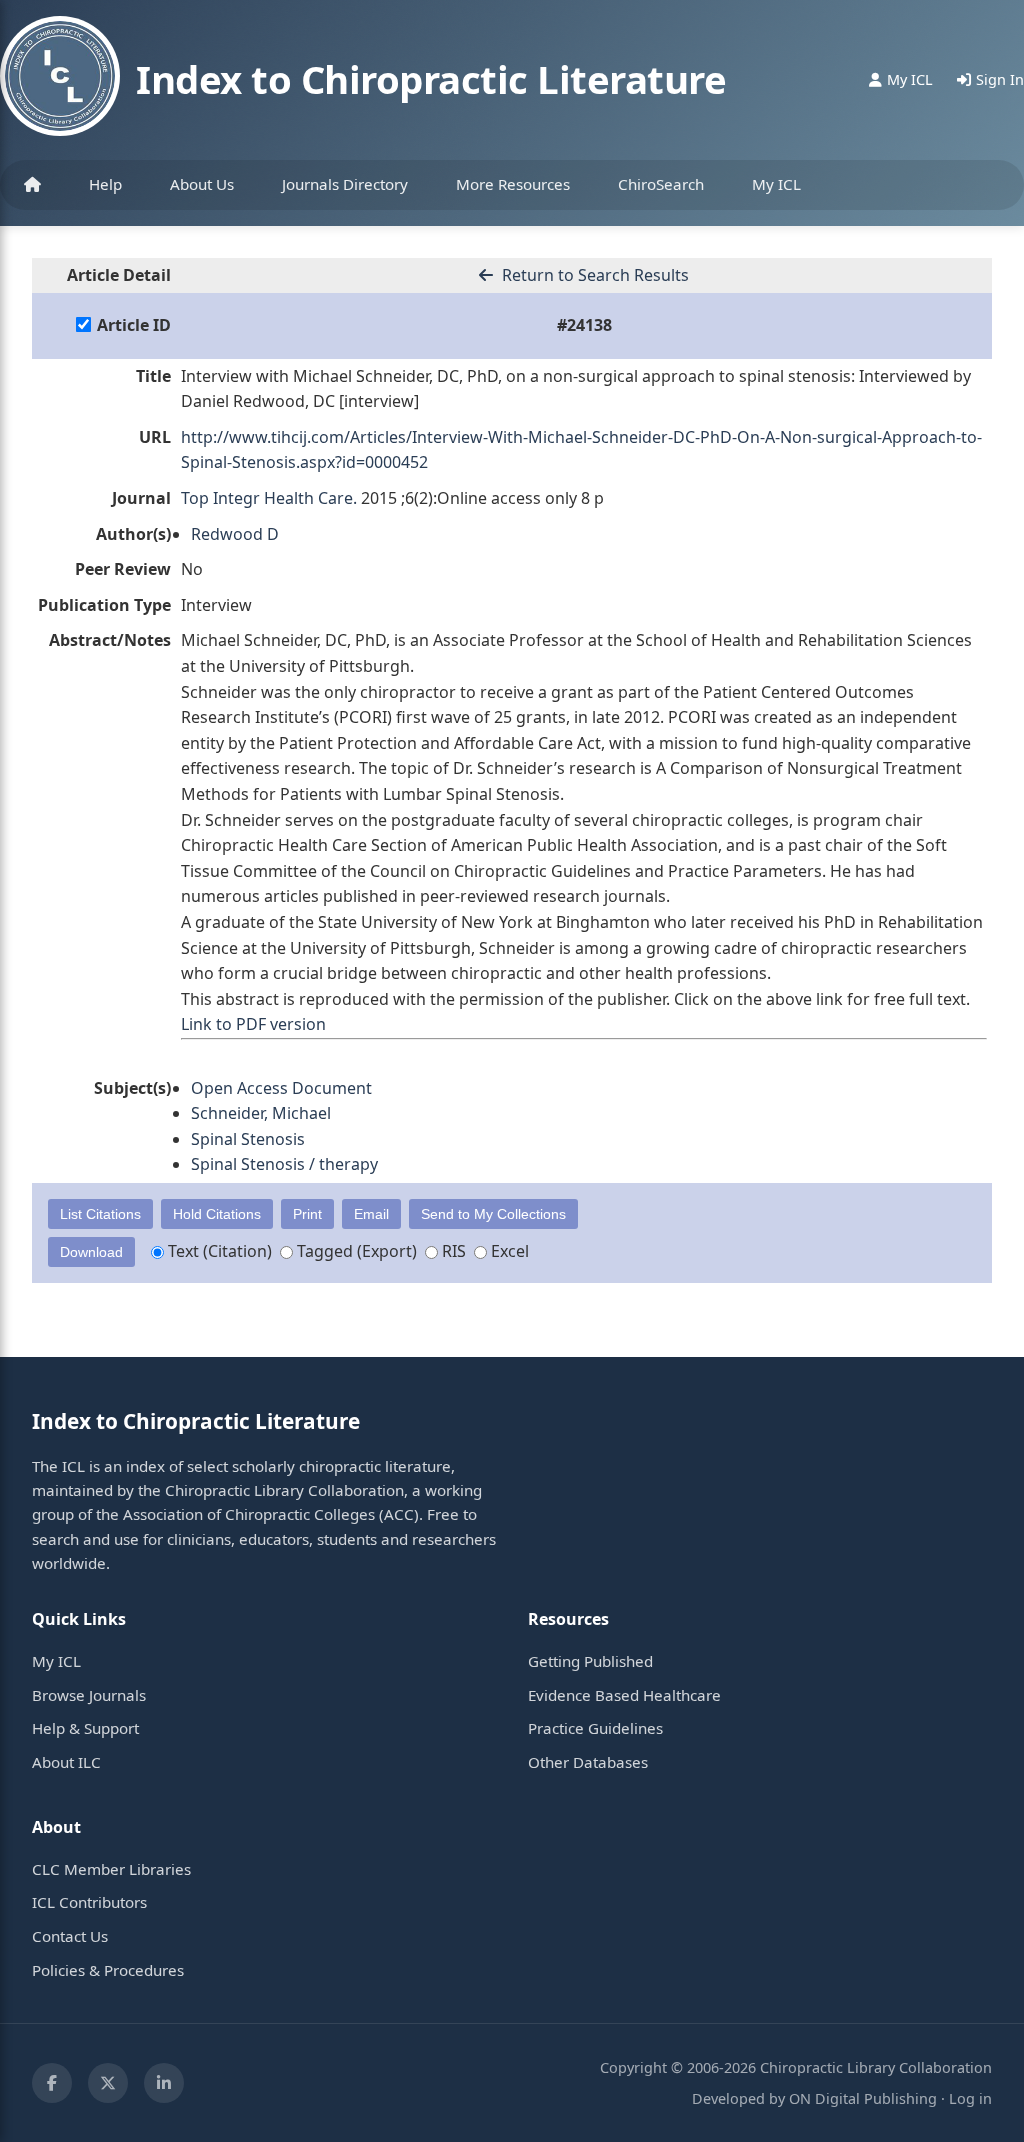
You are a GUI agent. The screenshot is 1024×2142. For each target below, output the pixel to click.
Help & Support (85, 1728)
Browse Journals (89, 1695)
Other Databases (588, 1762)
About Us (202, 184)
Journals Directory (345, 184)
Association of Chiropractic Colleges (249, 1514)
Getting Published (590, 1661)
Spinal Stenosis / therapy (284, 1164)
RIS (452, 1251)
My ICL (776, 184)
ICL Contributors (89, 1902)
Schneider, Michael (261, 1113)
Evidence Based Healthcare (624, 1695)
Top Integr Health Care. (269, 498)
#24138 (584, 325)
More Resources (513, 184)
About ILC (66, 1762)
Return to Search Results (593, 275)
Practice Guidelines (595, 1728)
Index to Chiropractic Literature (431, 79)
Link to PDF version (253, 1024)
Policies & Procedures (108, 1970)
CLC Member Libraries (111, 1869)
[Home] (32, 185)
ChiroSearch (661, 184)
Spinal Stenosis (248, 1139)
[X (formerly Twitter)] (108, 2083)
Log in (970, 2098)
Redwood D (235, 534)
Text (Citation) (218, 1251)
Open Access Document (281, 1088)
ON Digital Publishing (863, 2098)
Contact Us (70, 1936)
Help (105, 184)
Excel (508, 1251)
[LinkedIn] (164, 2083)
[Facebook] (52, 2083)
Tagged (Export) (355, 1251)
